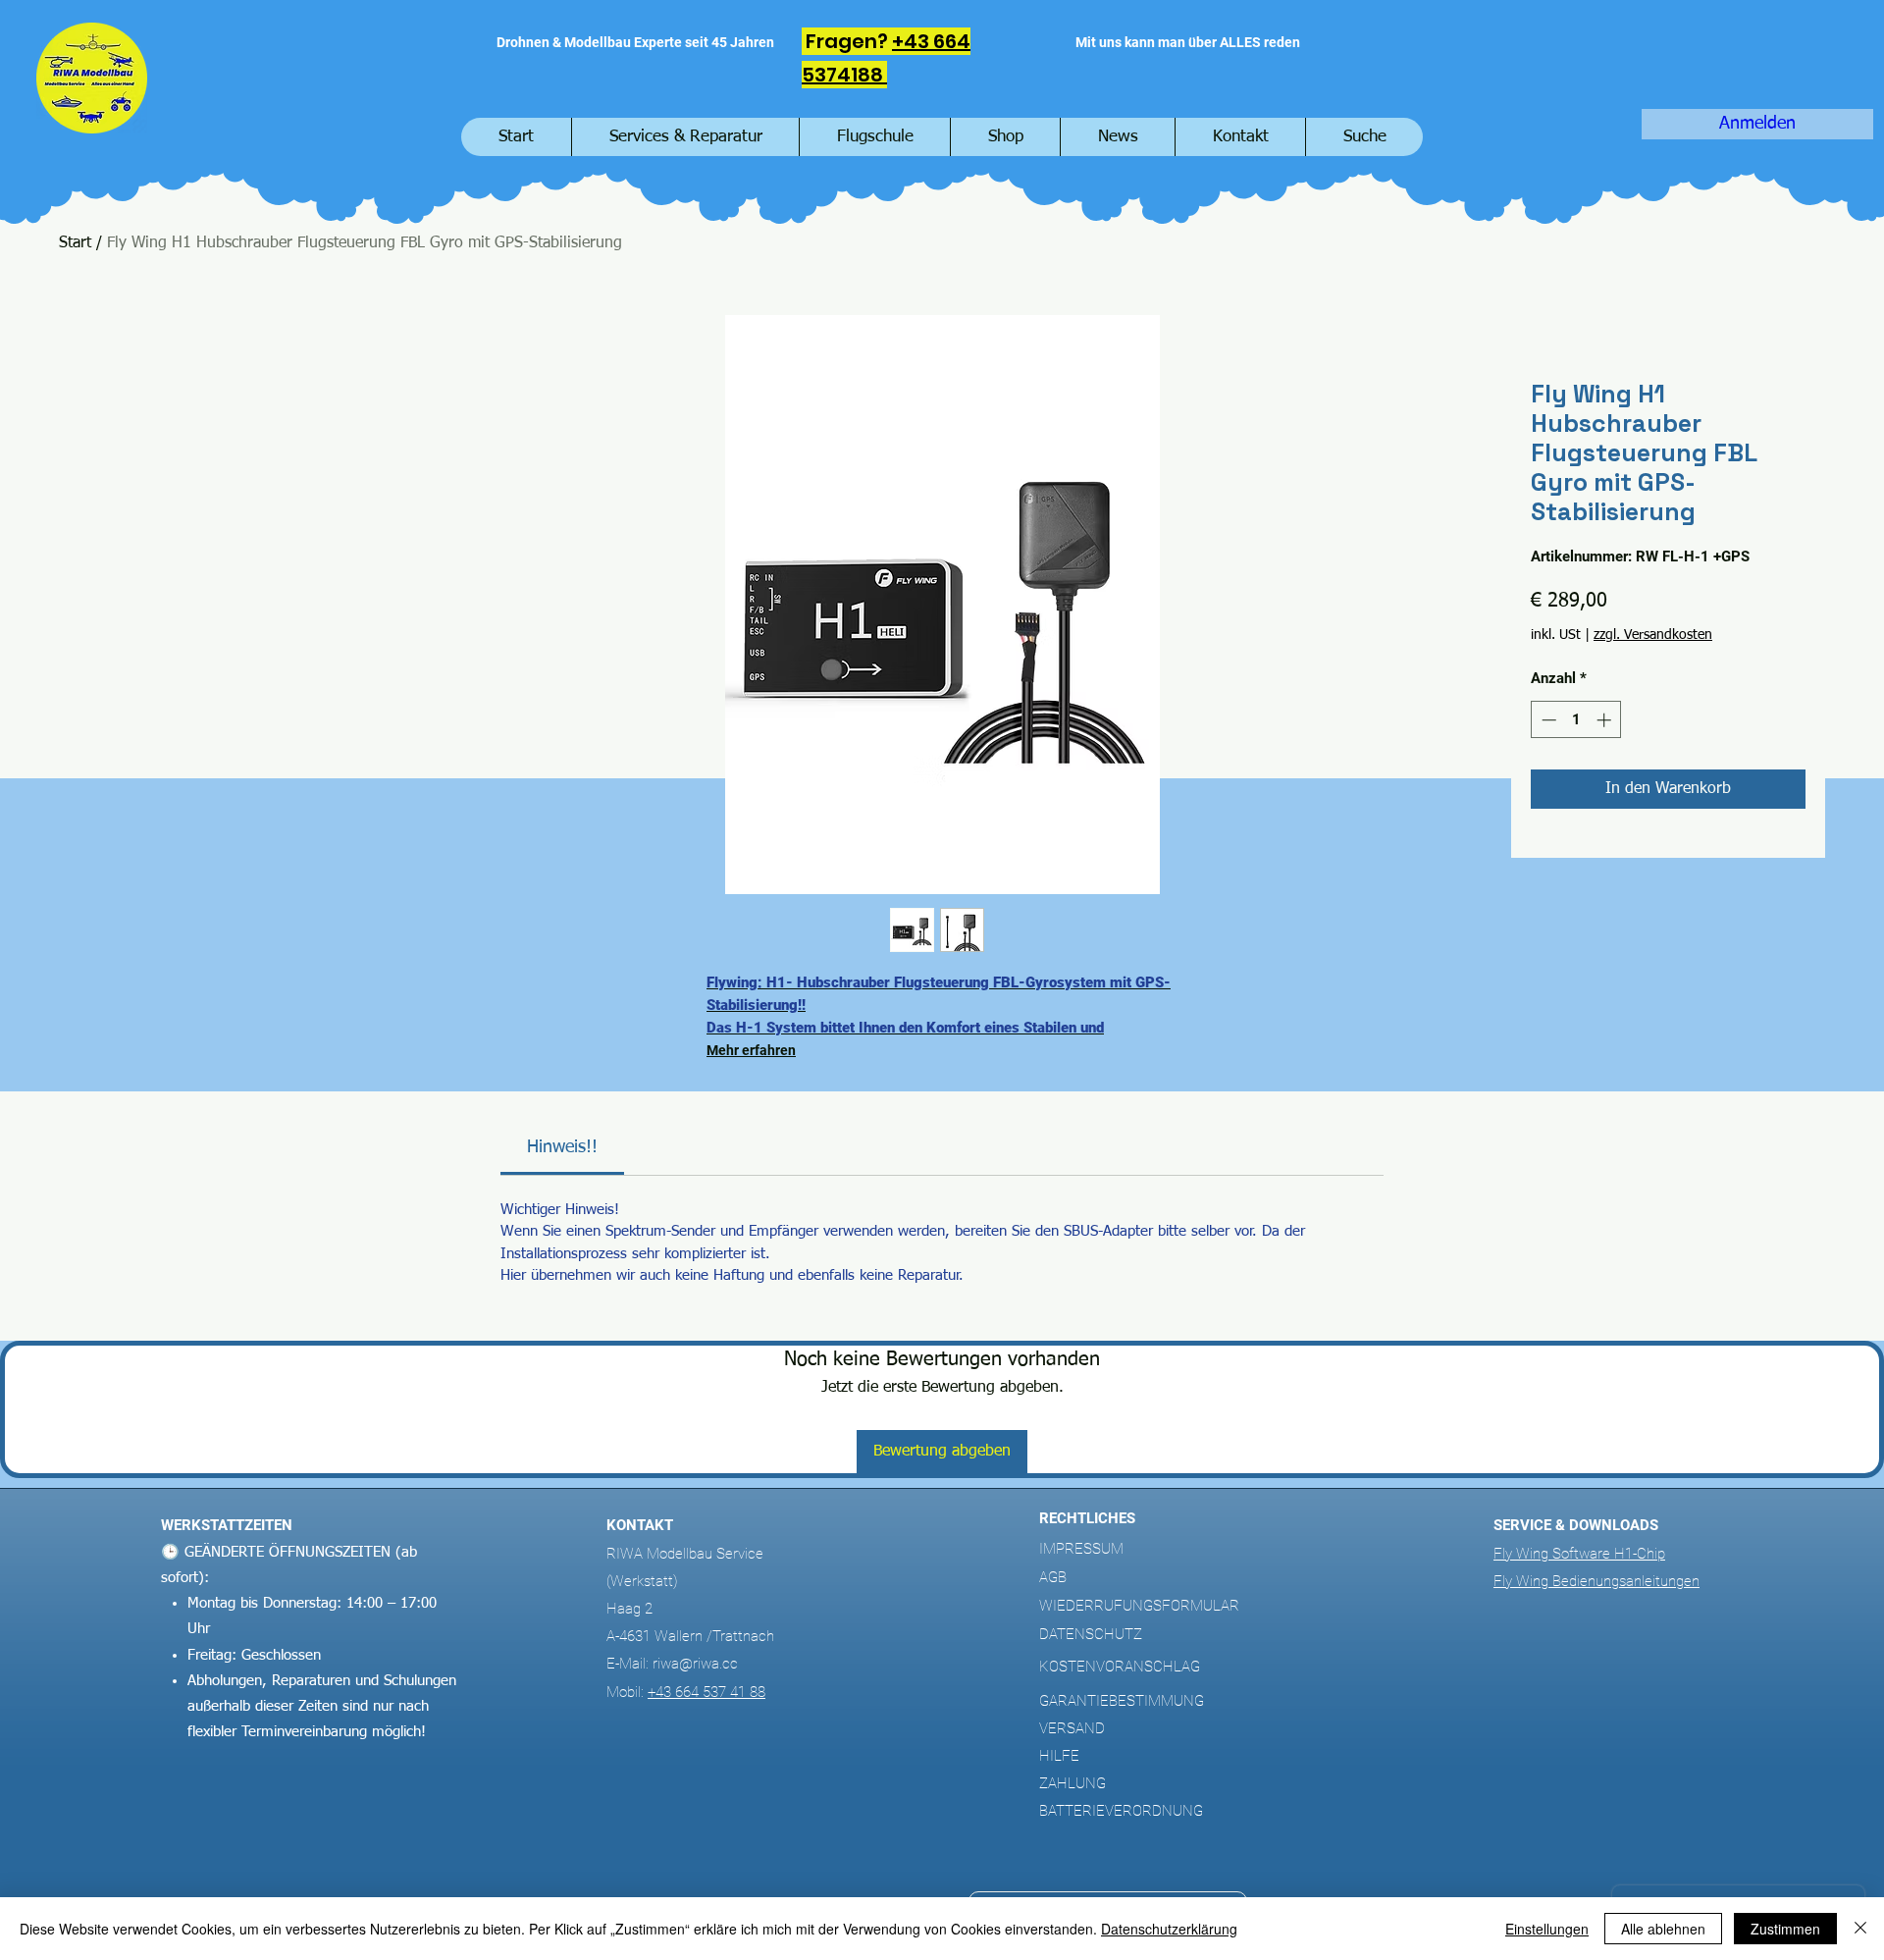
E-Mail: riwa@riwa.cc (672, 1664)
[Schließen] (1860, 1929)
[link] (562, 1147)
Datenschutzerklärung (1169, 1929)
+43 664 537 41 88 (706, 1692)
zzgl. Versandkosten (1653, 635)
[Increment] (1606, 720)
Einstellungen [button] (1547, 1929)
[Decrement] (1547, 720)
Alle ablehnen (1663, 1929)
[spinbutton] (1576, 720)
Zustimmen (1785, 1929)
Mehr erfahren (751, 1050)
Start (75, 243)
